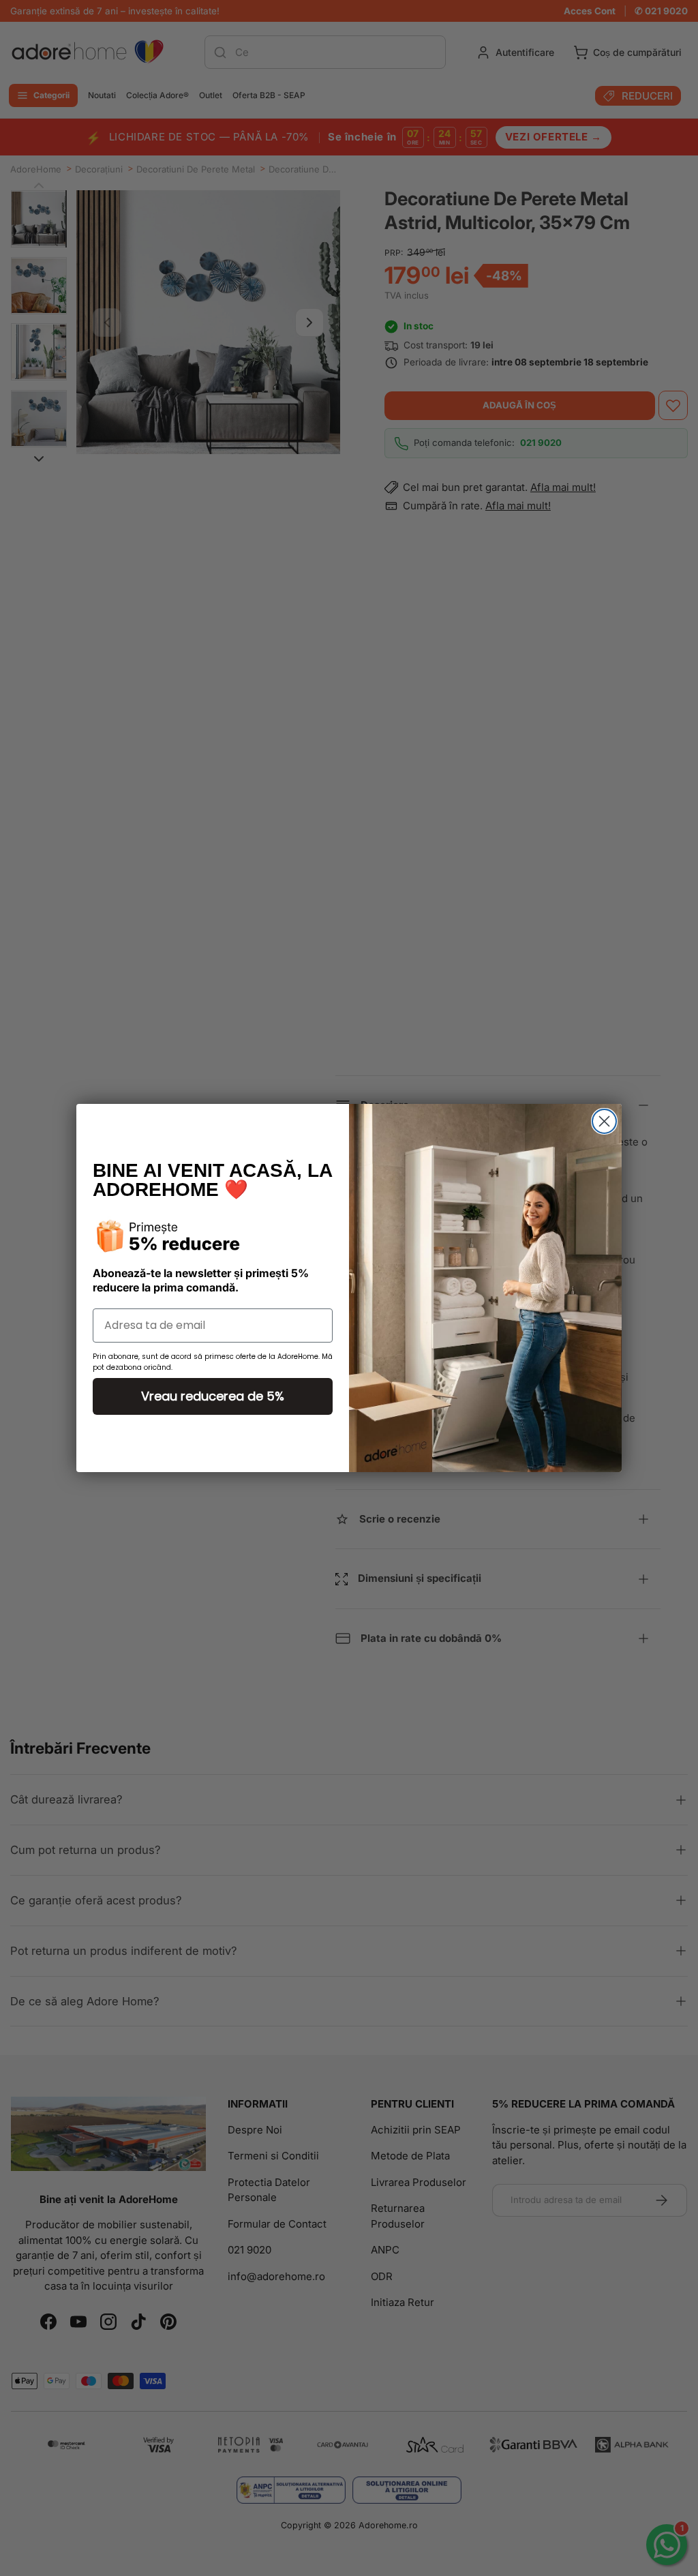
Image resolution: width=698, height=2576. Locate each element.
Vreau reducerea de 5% (213, 1396)
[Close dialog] (604, 1121)
